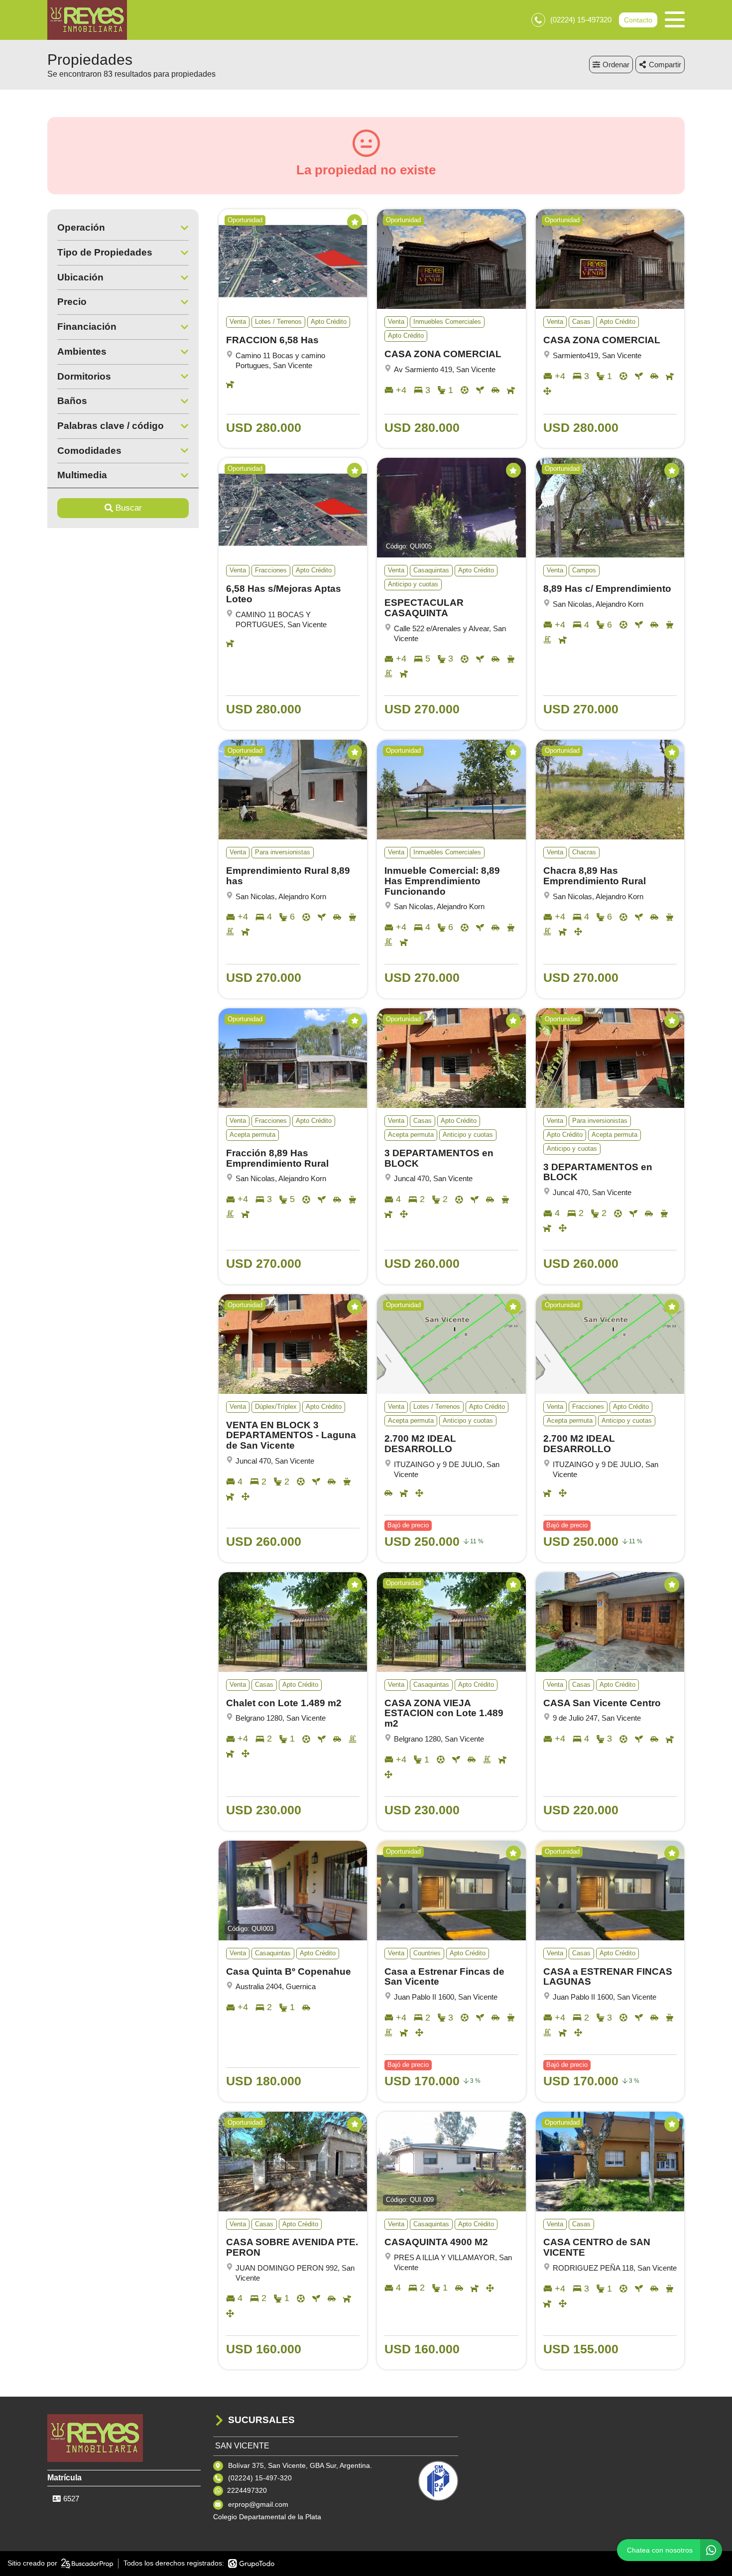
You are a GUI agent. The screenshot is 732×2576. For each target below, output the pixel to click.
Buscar (129, 508)
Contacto (638, 20)
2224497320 (247, 2490)
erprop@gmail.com (258, 2504)
